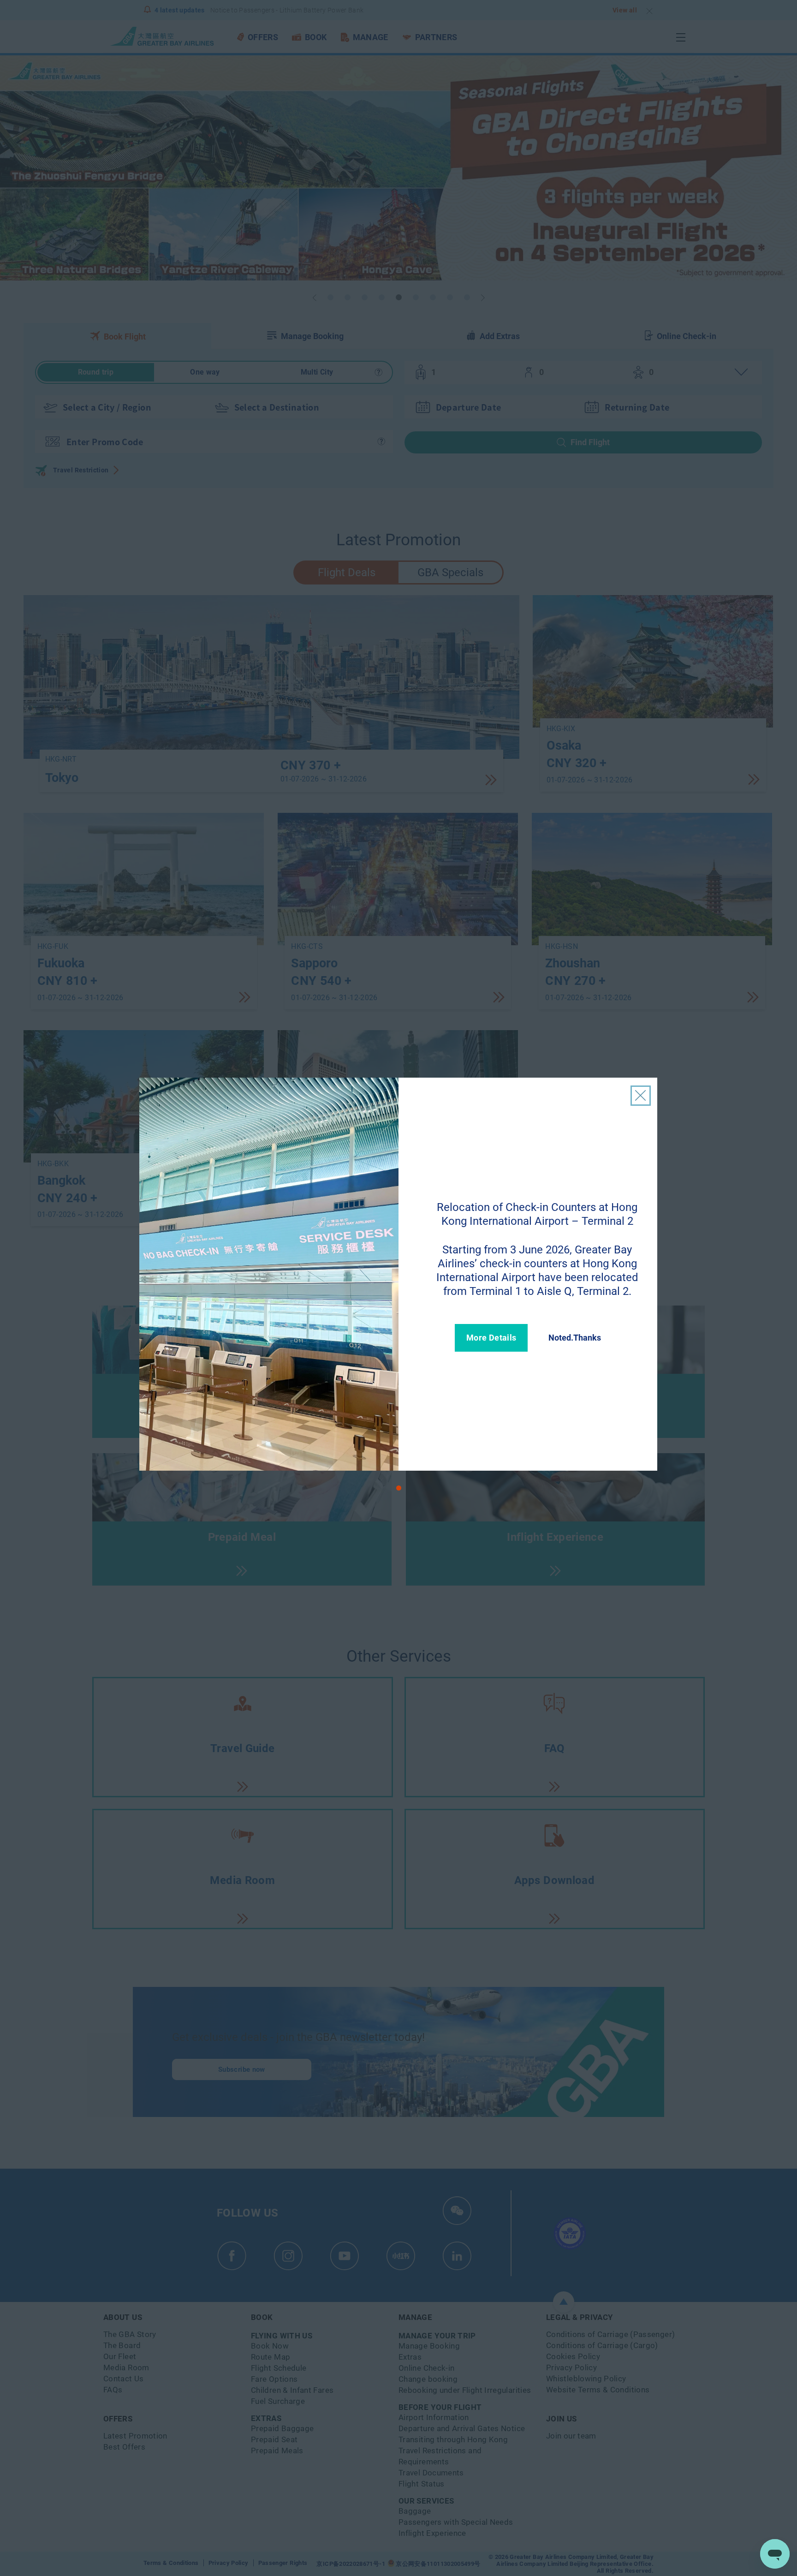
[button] (399, 1488)
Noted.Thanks (575, 1338)
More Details (491, 1338)
